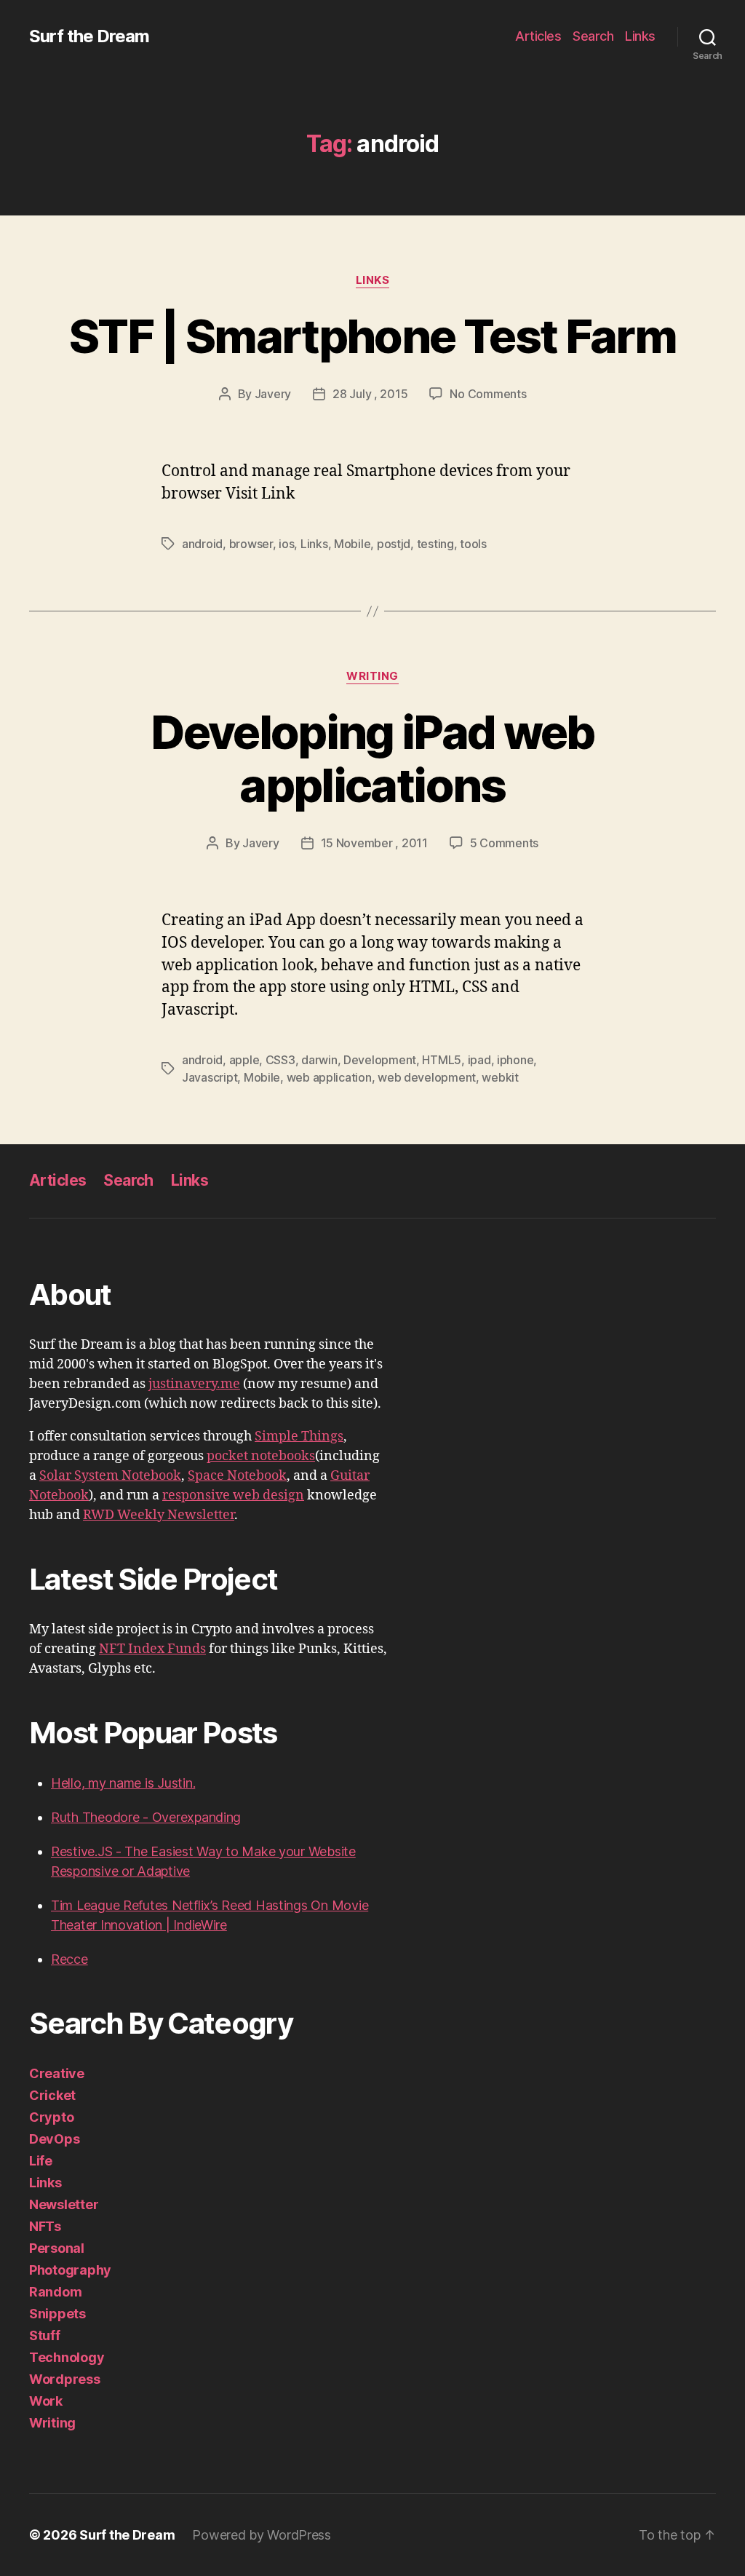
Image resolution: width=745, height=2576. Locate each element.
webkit (500, 1077)
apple (244, 1060)
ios (286, 544)
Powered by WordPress (262, 2535)
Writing (372, 676)
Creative (57, 2073)
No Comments (488, 394)
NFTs (45, 2226)
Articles (538, 36)
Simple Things (299, 1436)
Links (640, 36)
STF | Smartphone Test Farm (372, 336)
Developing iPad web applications (372, 758)
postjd (394, 544)
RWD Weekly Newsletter (159, 1515)
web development (427, 1077)
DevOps (54, 2139)
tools (473, 544)
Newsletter (64, 2204)
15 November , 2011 (374, 843)
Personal (57, 2248)
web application (329, 1077)
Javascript (210, 1077)
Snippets (57, 2314)
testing (435, 544)
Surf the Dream (89, 36)
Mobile (352, 544)
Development (380, 1060)
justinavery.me (194, 1384)
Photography (70, 2270)
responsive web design (233, 1495)
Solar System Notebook (110, 1476)
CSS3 (280, 1060)
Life (41, 2161)
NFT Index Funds (152, 1649)
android (202, 544)
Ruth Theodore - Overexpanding (146, 1817)
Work (46, 2401)
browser (251, 544)
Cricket (52, 2095)
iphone (515, 1060)
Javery (273, 394)
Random (55, 2292)
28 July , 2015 (370, 394)
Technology (67, 2357)
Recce (69, 1959)
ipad (479, 1060)
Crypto (51, 2117)
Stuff (45, 2335)
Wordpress (65, 2379)
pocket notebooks (261, 1456)
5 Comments (504, 843)
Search (593, 36)
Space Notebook (237, 1476)
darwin (319, 1060)
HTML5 (442, 1060)
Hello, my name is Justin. (123, 1783)
